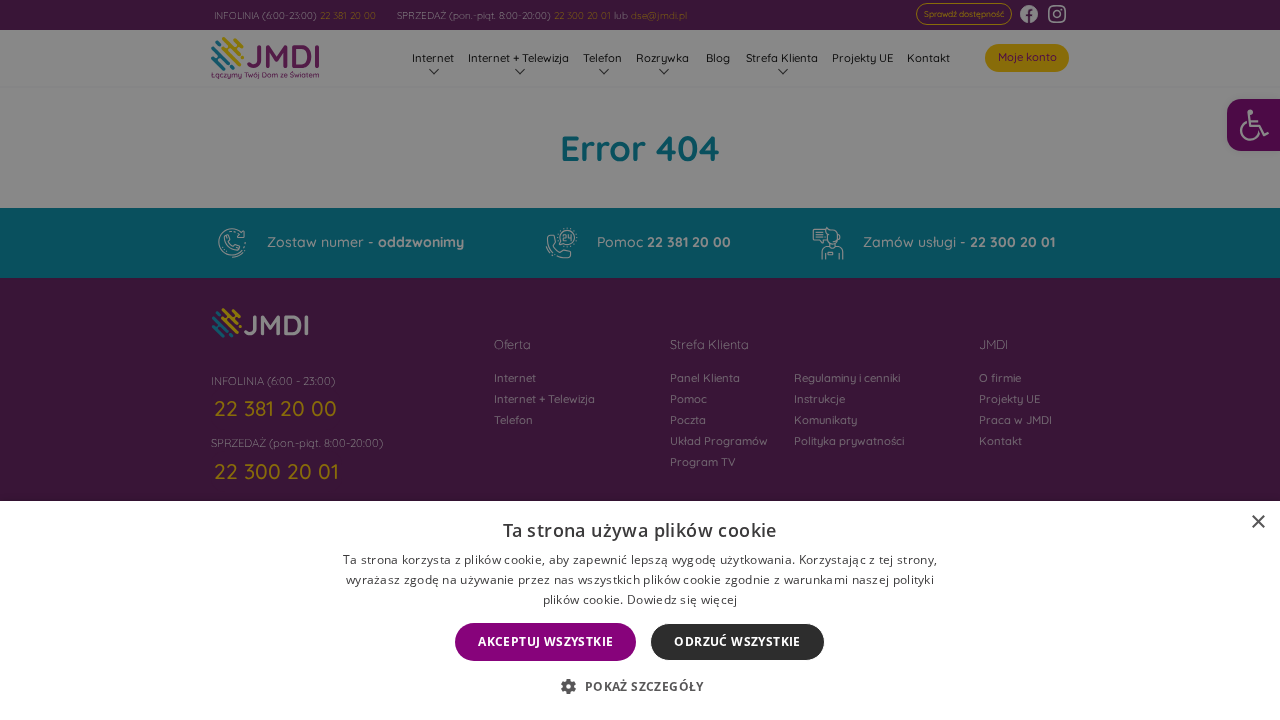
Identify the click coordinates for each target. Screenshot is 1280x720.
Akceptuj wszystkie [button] (545, 641)
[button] (639, 686)
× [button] (1257, 522)
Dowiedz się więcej (682, 599)
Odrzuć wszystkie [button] (737, 641)
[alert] (640, 360)
